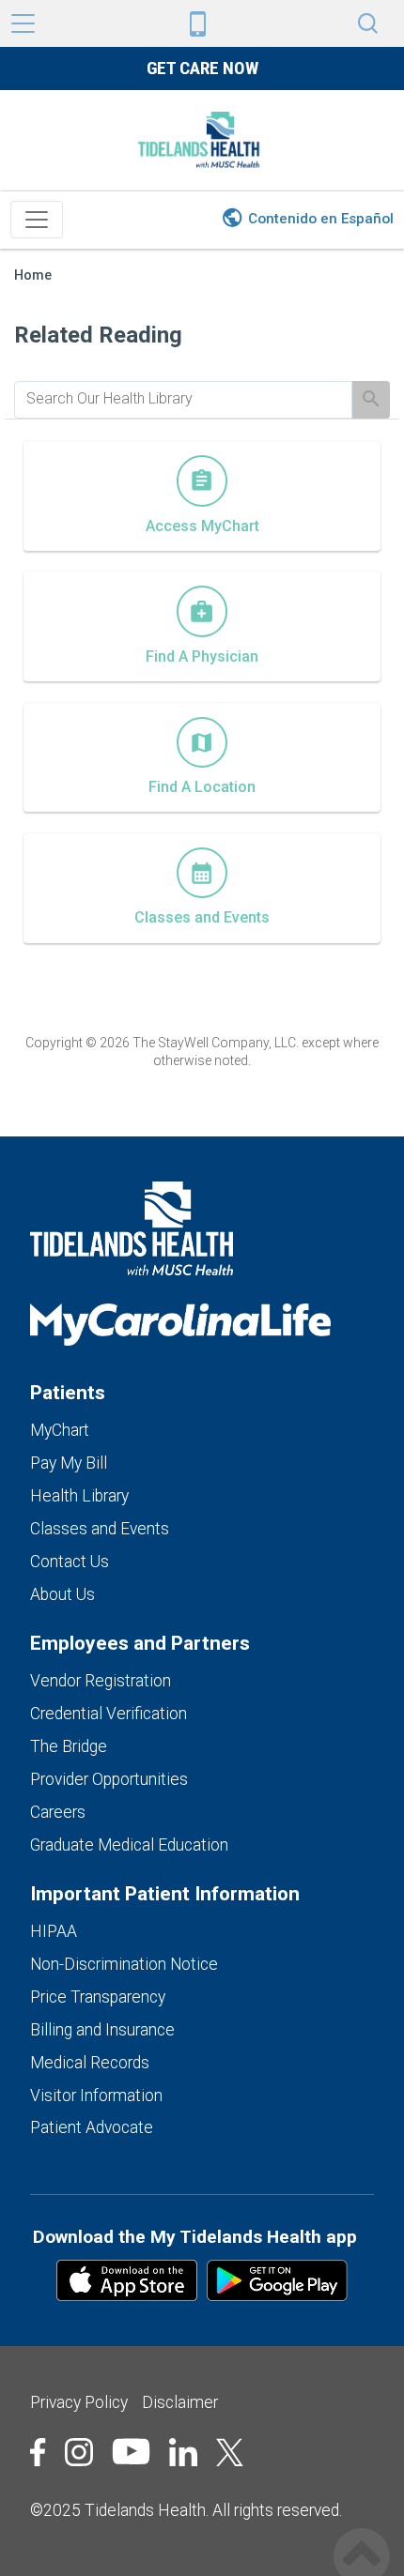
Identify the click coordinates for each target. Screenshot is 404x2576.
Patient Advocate (92, 2127)
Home (33, 275)
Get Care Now (202, 68)
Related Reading (98, 335)
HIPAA (54, 1931)
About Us (62, 1594)
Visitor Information (96, 2096)
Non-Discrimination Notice (124, 1964)
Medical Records (90, 2063)
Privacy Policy (79, 2402)
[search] (183, 399)
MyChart (60, 1430)
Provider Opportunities (109, 1779)
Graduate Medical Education (129, 1845)
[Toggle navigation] (37, 220)
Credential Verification (109, 1714)
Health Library (79, 1496)
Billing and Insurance (102, 2030)
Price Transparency (98, 1997)
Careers (58, 1812)
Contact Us (70, 1562)
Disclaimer (180, 2402)
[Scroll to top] (362, 2536)
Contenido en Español (321, 219)
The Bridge (69, 1746)
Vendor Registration (101, 1681)
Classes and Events (100, 1529)
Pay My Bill (69, 1463)
